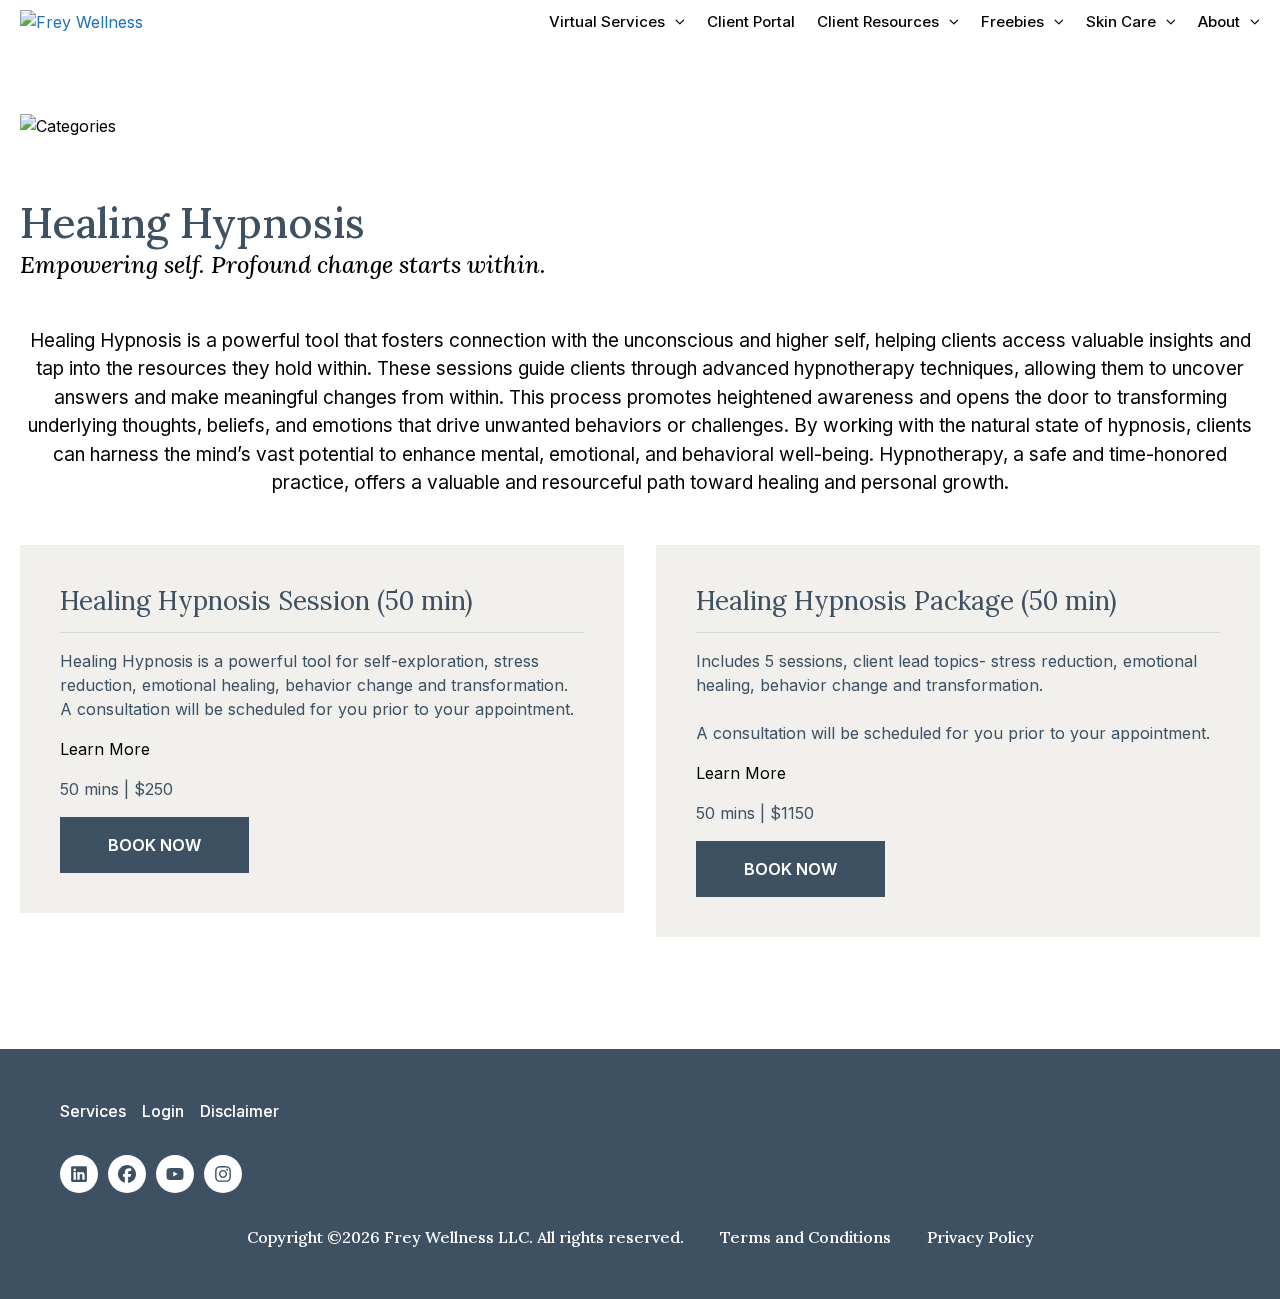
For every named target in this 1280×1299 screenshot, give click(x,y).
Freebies (1012, 21)
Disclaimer (239, 1111)
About (1219, 21)
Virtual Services (607, 21)
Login (163, 1111)
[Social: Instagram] (223, 1174)
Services (93, 1111)
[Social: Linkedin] (79, 1174)
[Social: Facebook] (127, 1174)
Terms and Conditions (807, 1237)
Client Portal (751, 21)
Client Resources (878, 21)
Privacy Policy (980, 1237)
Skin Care (1121, 21)
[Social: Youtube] (175, 1174)
